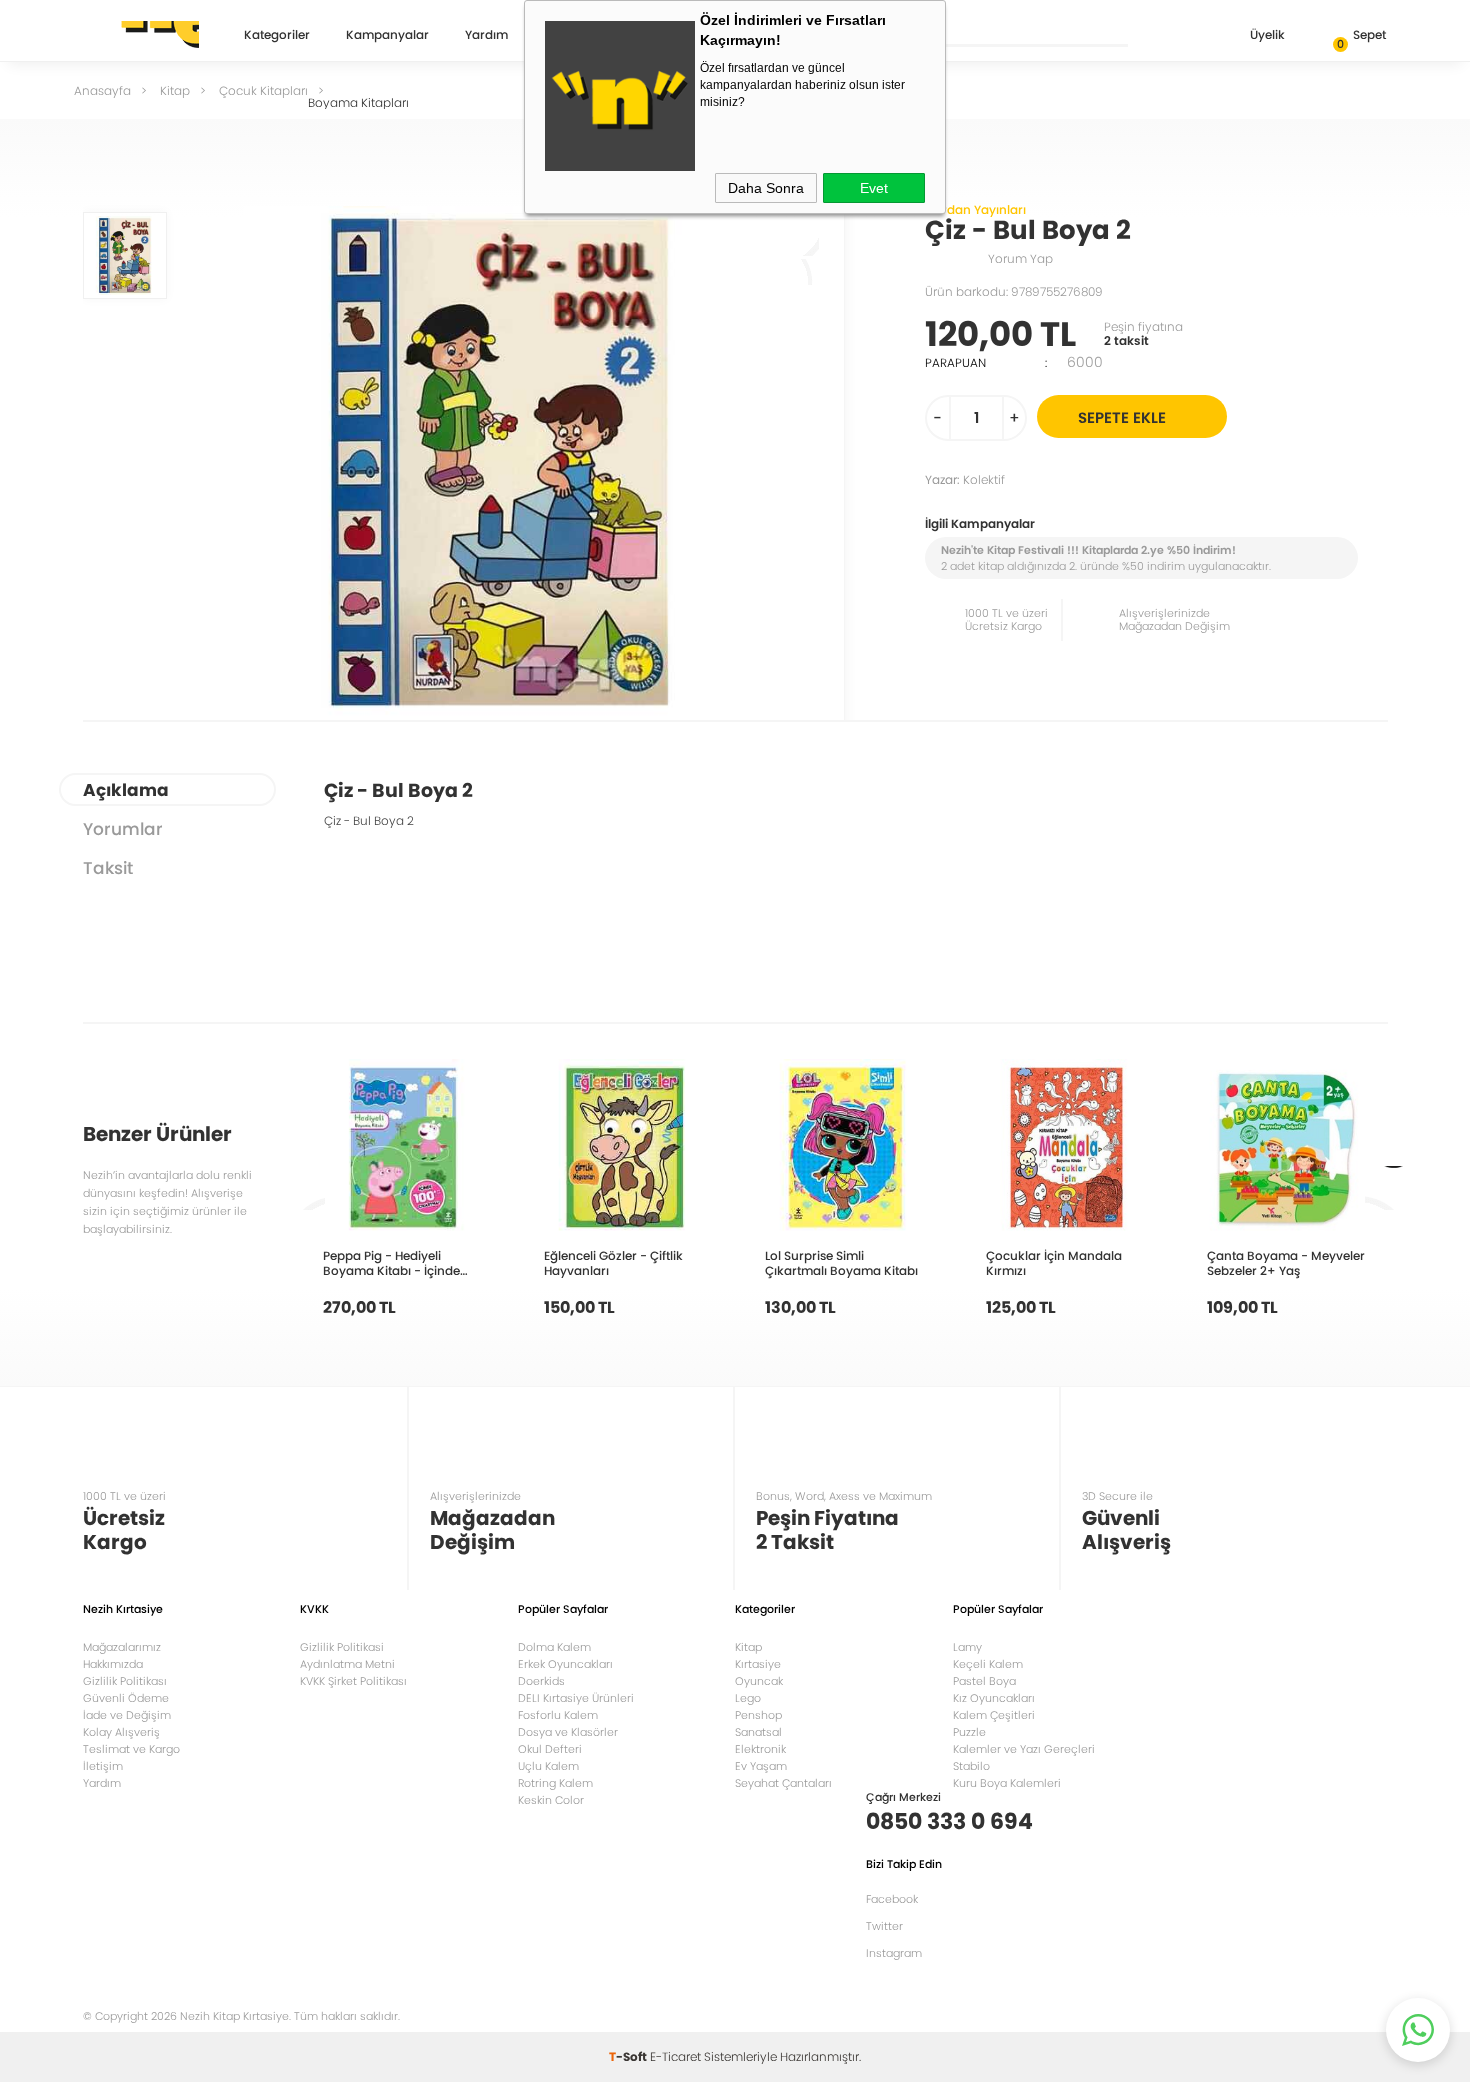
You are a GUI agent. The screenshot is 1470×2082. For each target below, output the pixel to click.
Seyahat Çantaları (783, 1783)
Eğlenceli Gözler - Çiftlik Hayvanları (613, 1263)
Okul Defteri (550, 1749)
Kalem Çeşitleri (994, 1715)
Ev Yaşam (761, 1766)
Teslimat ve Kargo (131, 1749)
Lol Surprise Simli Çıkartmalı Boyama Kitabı (841, 1263)
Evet (874, 188)
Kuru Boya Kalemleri (1007, 1783)
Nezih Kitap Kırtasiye (141, 35)
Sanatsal (758, 1732)
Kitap (748, 1647)
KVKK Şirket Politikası (353, 1681)
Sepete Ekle (1122, 417)
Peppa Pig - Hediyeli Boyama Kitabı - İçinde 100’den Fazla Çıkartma (392, 1263)
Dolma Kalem (554, 1647)
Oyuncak (759, 1681)
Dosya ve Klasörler (568, 1732)
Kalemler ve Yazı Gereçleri (1024, 1749)
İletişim (103, 1766)
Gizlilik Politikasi (342, 1647)
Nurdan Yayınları (975, 209)
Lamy (967, 1647)
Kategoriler (277, 36)
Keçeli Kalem (988, 1664)
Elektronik (760, 1749)
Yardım (486, 36)
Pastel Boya (984, 1681)
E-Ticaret (675, 2056)
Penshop (758, 1715)
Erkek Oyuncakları (565, 1664)
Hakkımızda (113, 1664)
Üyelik (1267, 34)
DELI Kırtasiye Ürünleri (576, 1698)
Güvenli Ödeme (126, 1698)
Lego (748, 1698)
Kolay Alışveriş (121, 1732)
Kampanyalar (387, 36)
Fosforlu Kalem (558, 1715)
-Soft (629, 2056)
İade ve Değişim (127, 1715)
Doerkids (541, 1681)
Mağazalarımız (122, 1647)
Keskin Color (551, 1800)
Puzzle (969, 1732)
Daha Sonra (766, 188)
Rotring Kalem (555, 1783)
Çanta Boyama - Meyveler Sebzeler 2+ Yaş (1286, 1263)
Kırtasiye (758, 1664)
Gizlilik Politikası (125, 1681)
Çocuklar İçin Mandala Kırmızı (1054, 1263)
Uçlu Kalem (548, 1766)
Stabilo (971, 1766)
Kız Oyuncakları (994, 1698)
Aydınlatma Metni (347, 1664)
